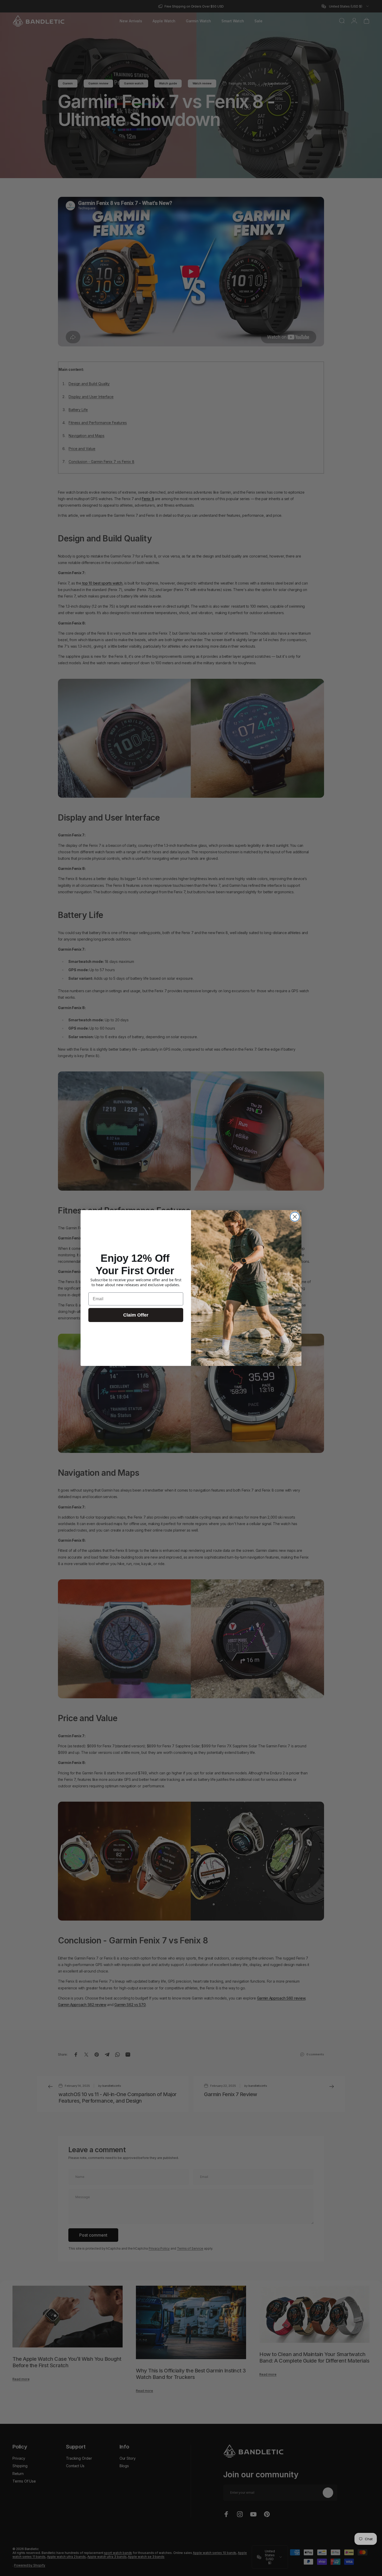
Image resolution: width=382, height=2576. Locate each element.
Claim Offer (136, 1315)
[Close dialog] (295, 1217)
